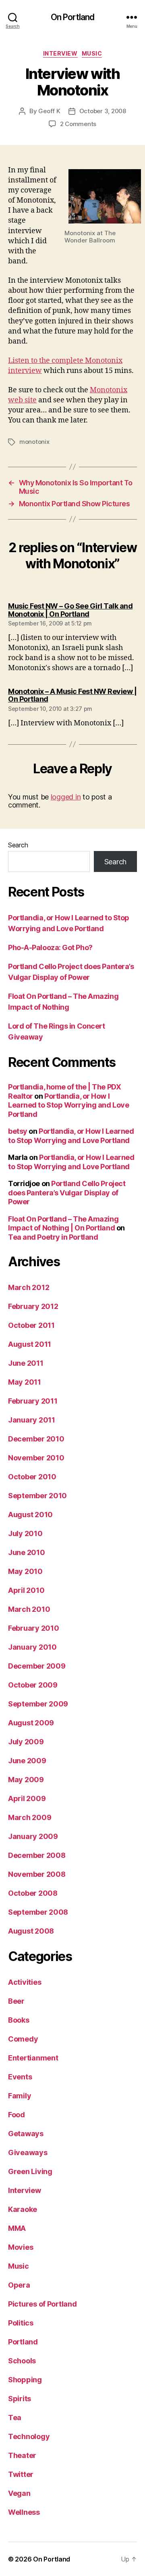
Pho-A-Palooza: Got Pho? (50, 947)
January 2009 (33, 1836)
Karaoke (23, 2209)
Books (19, 2020)
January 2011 (32, 1420)
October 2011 (31, 1325)
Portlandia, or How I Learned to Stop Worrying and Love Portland (68, 1105)
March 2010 (29, 1609)
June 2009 (27, 1761)
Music (92, 53)
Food (17, 2115)
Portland (23, 2342)
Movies (21, 2247)
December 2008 (37, 1855)
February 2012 (33, 1306)
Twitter (21, 2474)
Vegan (19, 2493)
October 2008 (33, 1893)
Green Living (30, 2171)
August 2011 (30, 1344)
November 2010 (36, 1458)
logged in (66, 797)
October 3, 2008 (103, 111)
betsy (18, 1131)
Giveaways (28, 2153)
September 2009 (38, 1704)
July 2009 (26, 1742)
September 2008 (38, 1912)
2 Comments (78, 124)
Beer (16, 2001)
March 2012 (29, 1287)
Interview (60, 53)
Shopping (25, 2380)
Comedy (23, 2039)
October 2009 (33, 1685)
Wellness (24, 2512)
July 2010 (25, 1533)
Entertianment (33, 2058)
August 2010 (30, 1515)
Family (20, 2096)
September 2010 (37, 1496)
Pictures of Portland (42, 2304)
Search (18, 845)
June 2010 (27, 1552)
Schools (22, 2361)
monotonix (34, 442)
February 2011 (33, 1401)
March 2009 (30, 1817)
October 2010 (32, 1477)
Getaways (26, 2134)
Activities (25, 1982)
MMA (17, 2228)
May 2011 (25, 1382)
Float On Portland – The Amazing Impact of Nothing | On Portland (63, 1224)
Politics (21, 2323)
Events (20, 2077)
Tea (15, 2418)
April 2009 (27, 1798)
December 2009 (37, 1666)
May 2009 (26, 1780)
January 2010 (32, 1647)
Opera (19, 2285)
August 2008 (31, 1931)
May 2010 (25, 1571)
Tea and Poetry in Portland (53, 1237)
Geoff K (49, 111)
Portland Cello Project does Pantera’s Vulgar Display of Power (67, 1193)
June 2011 (26, 1363)
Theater (22, 2455)
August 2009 (31, 1723)
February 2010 (34, 1628)
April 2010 (26, 1590)
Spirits (20, 2399)
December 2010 (36, 1439)
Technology (29, 2436)
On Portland (72, 17)
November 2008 (37, 1874)
